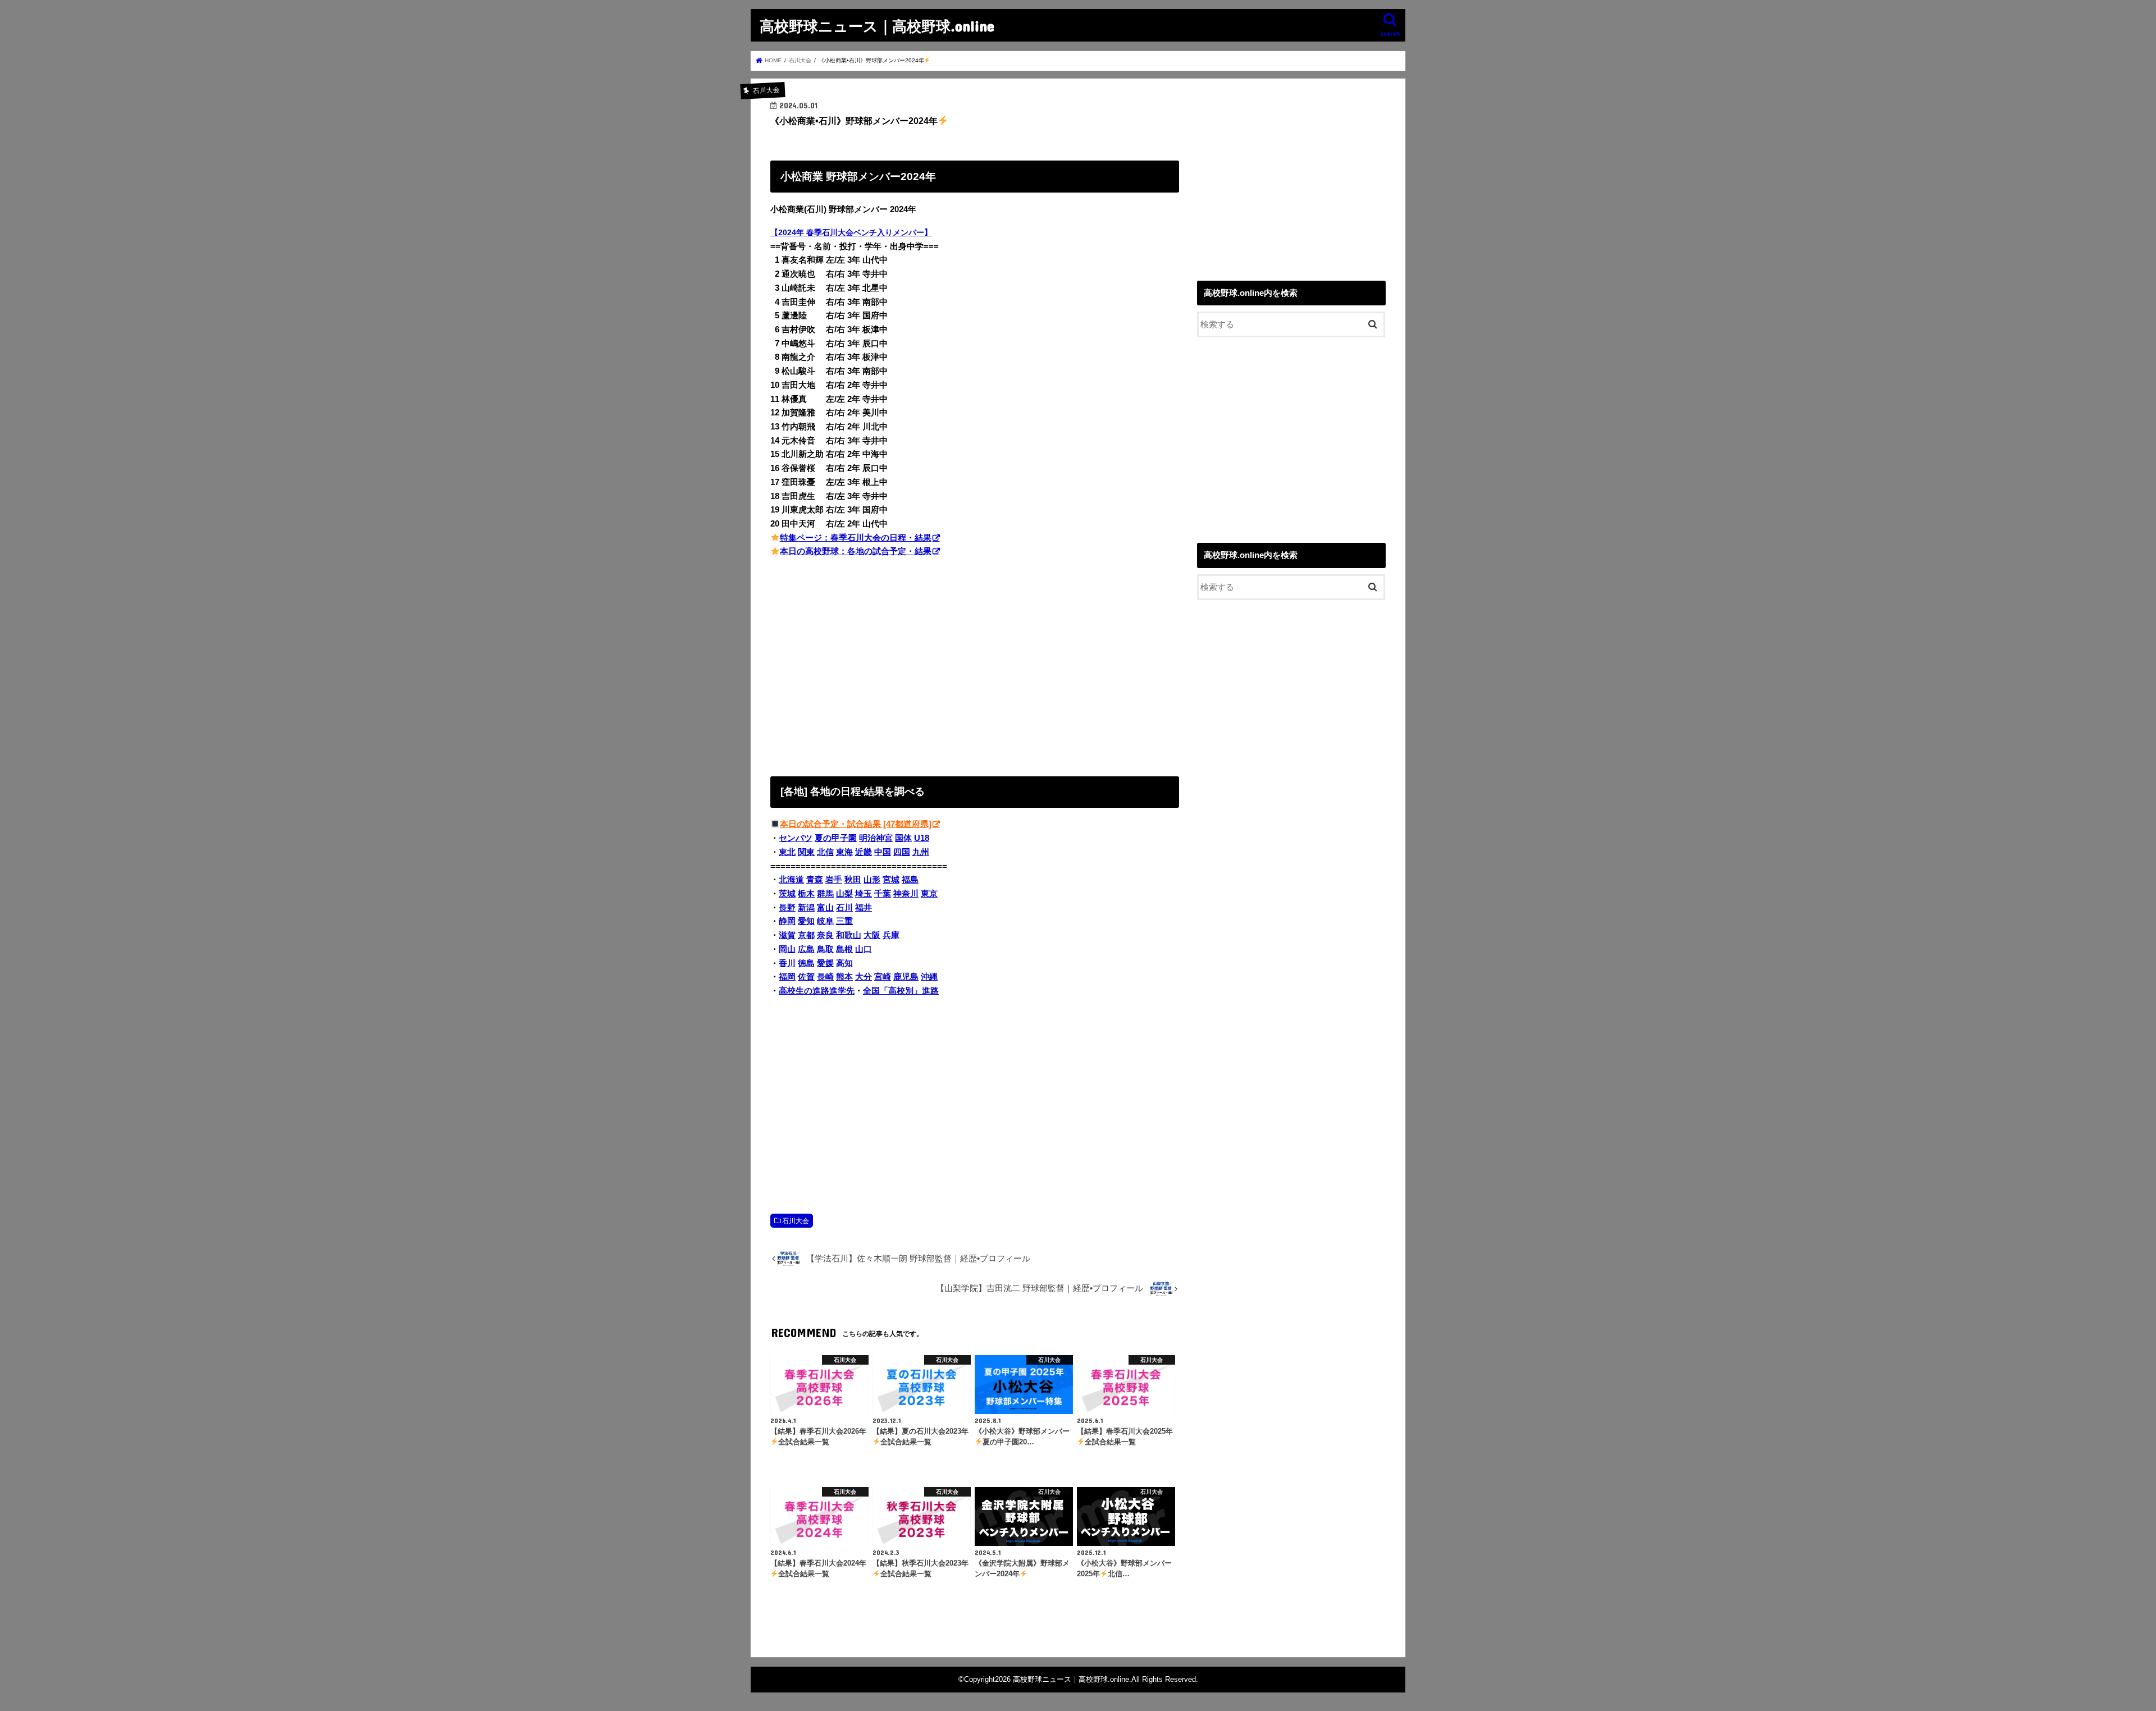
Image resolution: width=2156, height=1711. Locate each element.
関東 (806, 852)
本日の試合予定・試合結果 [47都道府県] (856, 824)
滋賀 (787, 935)
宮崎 (883, 977)
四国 (902, 852)
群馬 (825, 894)
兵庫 (891, 935)
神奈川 (906, 894)
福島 (910, 880)
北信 (825, 852)
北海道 (791, 880)
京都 (806, 935)
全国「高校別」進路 (901, 991)
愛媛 (825, 963)
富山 (825, 908)
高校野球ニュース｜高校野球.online (877, 26)
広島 (806, 949)
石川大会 (796, 1221)
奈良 (825, 935)
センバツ (796, 838)
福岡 (787, 977)
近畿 (864, 852)
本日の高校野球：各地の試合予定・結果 (856, 551)
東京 (929, 894)
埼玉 (864, 894)
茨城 (787, 894)
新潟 (806, 908)
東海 (844, 852)
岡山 (787, 949)
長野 (787, 908)
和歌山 (849, 935)
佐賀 (806, 977)
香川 (787, 963)
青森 (815, 880)
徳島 (806, 963)
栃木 (806, 894)
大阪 (872, 935)
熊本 (844, 977)
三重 (844, 921)
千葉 (883, 894)
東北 (787, 852)
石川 (844, 908)
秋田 (853, 880)
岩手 (834, 880)
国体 (903, 838)
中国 (883, 852)
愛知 (806, 921)
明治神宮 (876, 838)
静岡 (787, 921)
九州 (921, 852)
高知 (844, 963)
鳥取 (825, 949)
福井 (864, 908)
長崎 (825, 977)
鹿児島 (906, 977)
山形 (872, 880)
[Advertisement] (975, 665)
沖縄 (929, 977)
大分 (864, 977)
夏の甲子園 (836, 838)
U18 (922, 838)
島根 (844, 949)
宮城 (891, 880)
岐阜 (825, 921)
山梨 (844, 894)
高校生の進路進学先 (817, 991)
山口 (864, 949)
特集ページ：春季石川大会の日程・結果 (856, 538)
